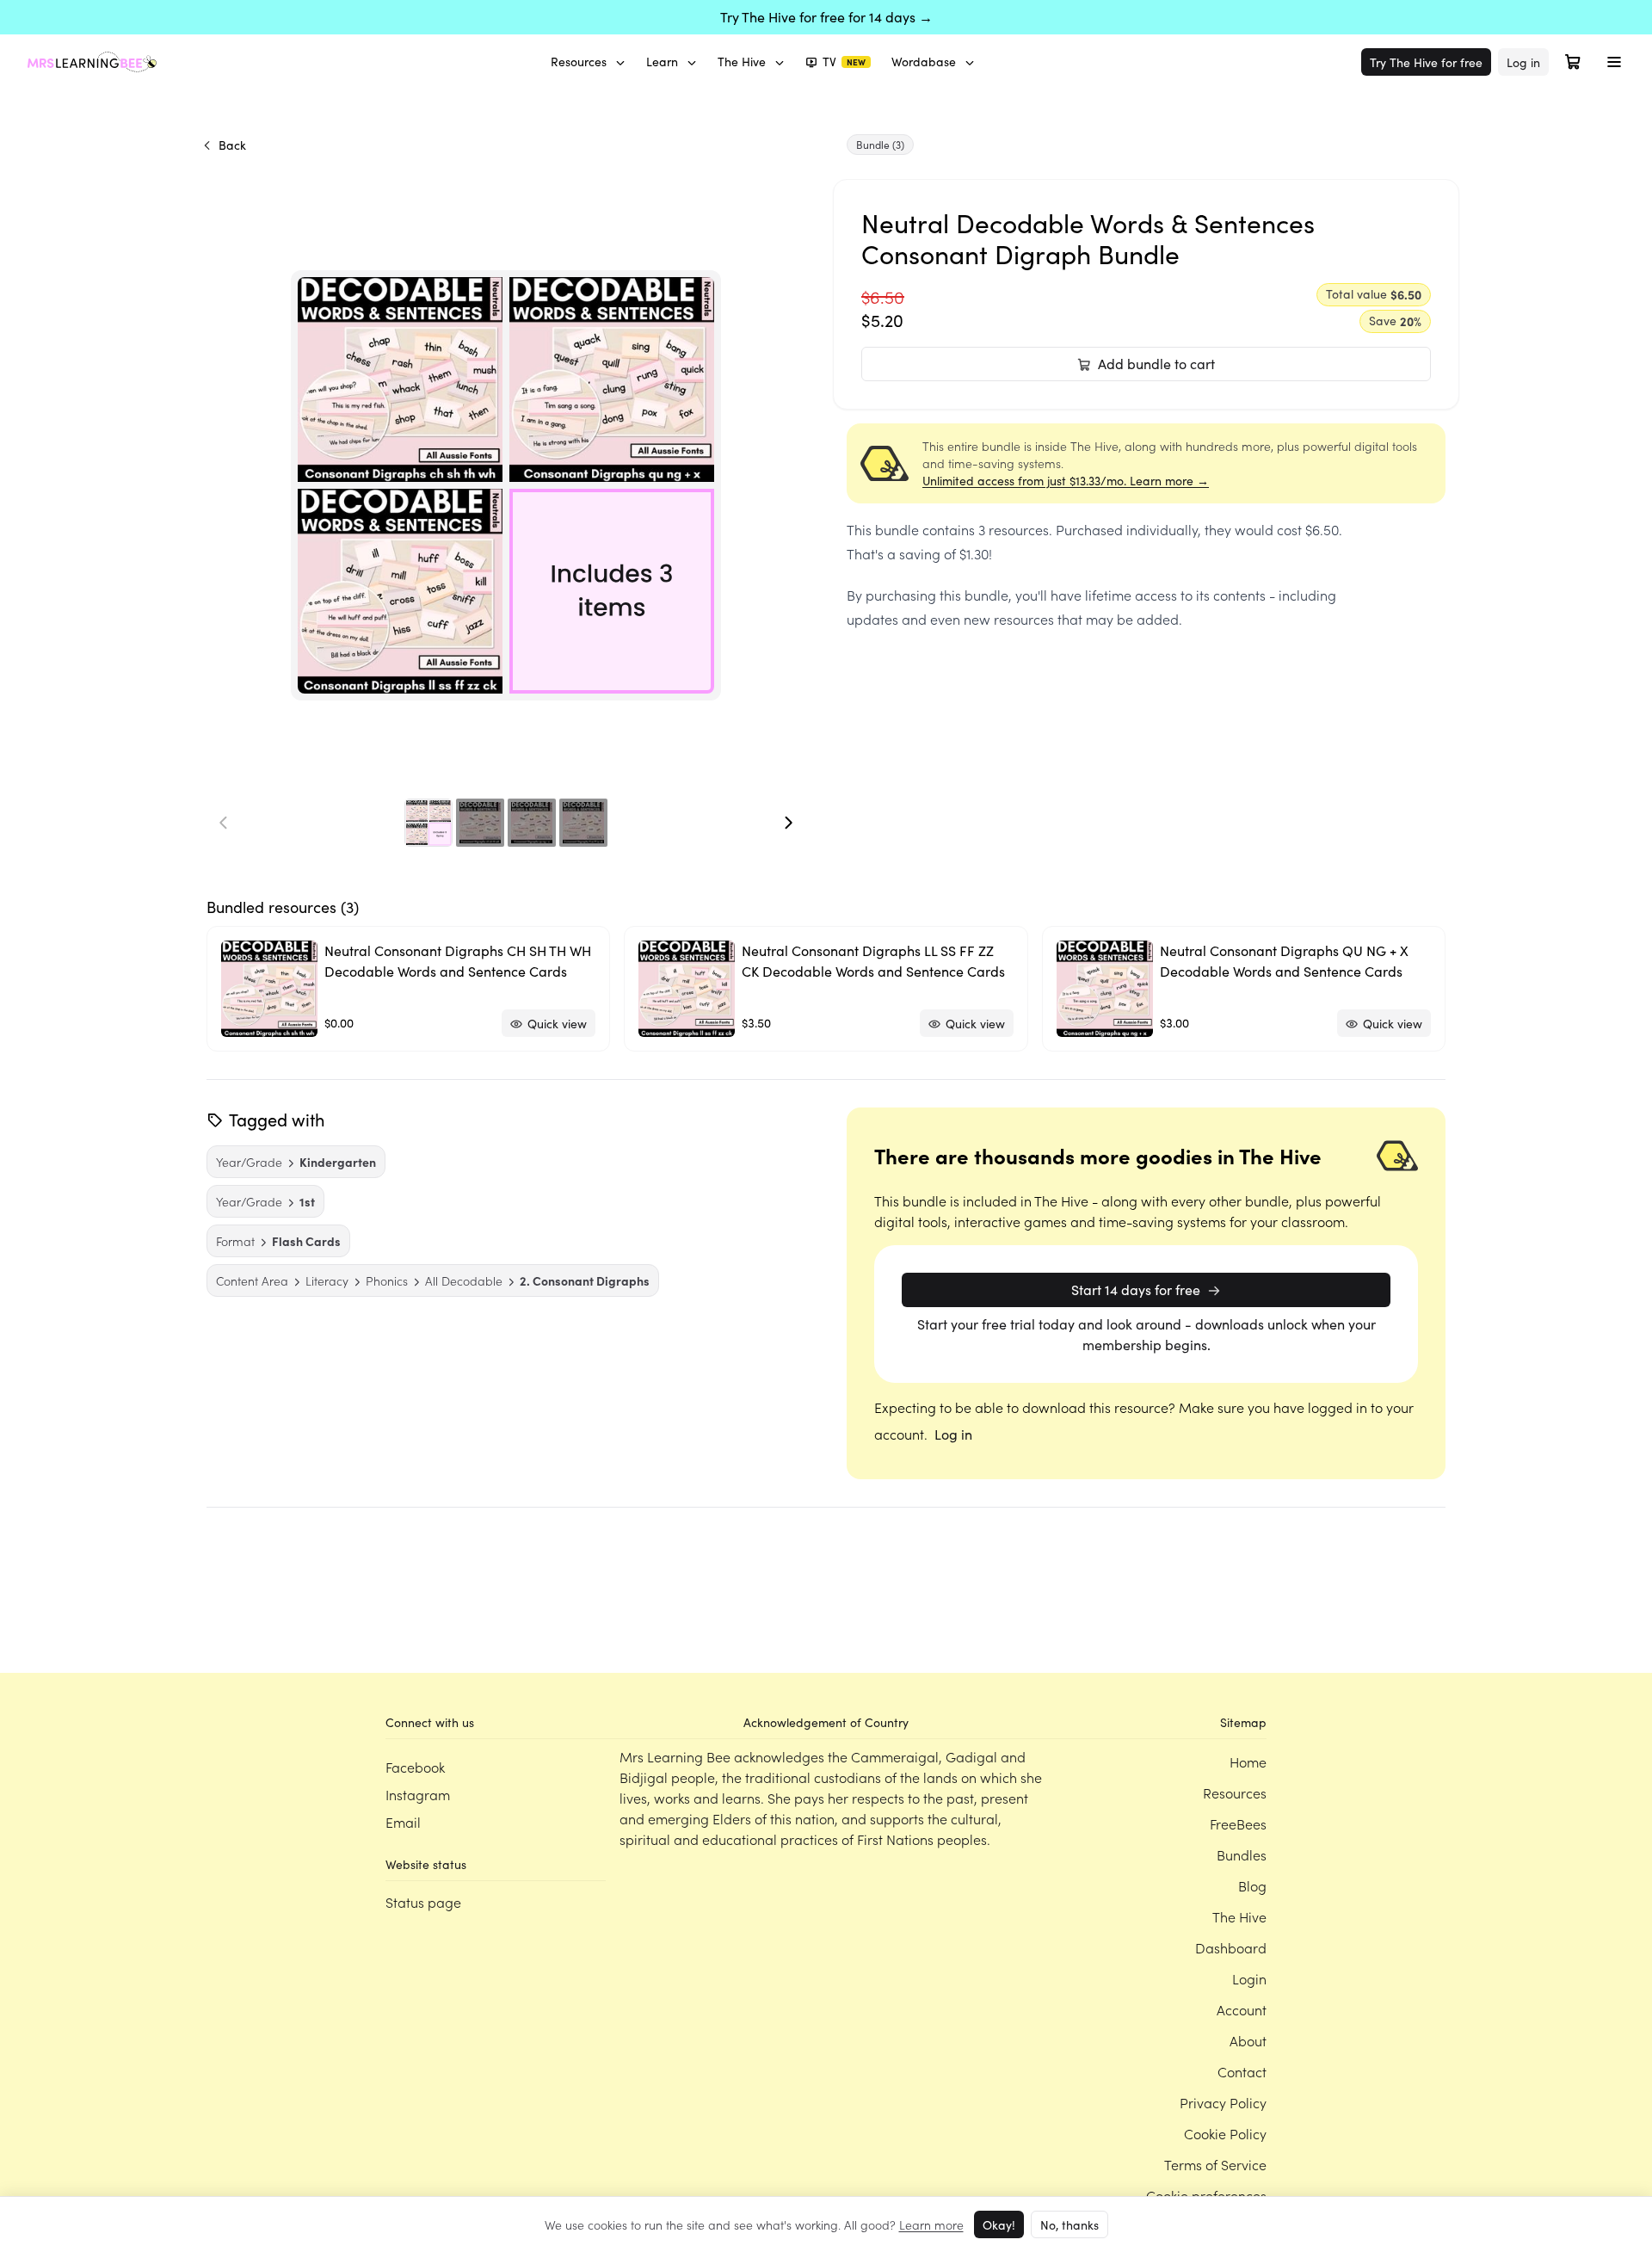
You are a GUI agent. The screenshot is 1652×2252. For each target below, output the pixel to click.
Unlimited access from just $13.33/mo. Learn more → (1066, 481)
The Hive (742, 62)
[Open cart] (1573, 62)
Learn (662, 62)
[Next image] (788, 823)
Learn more (931, 2224)
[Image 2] (480, 823)
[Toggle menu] (1614, 62)
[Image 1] (428, 823)
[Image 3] (532, 823)
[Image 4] (583, 823)
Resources (579, 62)
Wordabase (924, 62)
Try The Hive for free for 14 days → (826, 17)
